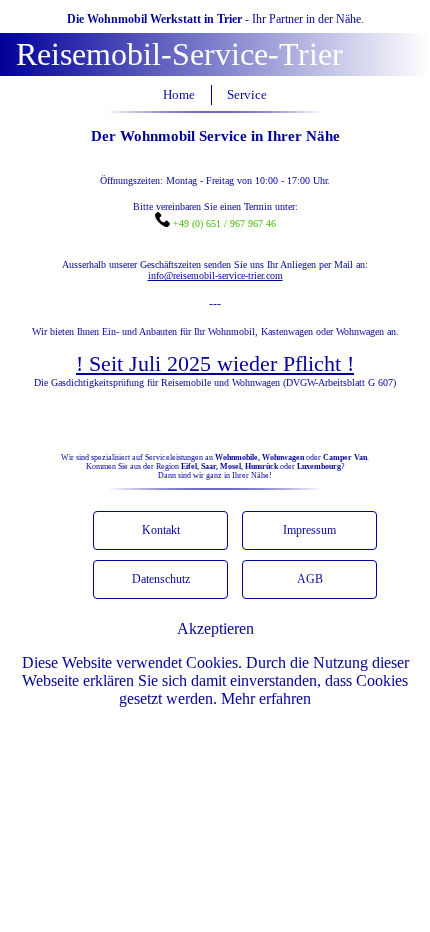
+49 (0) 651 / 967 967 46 (223, 223)
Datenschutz (161, 579)
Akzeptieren (215, 628)
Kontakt (161, 530)
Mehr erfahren (266, 698)
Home (179, 95)
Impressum (309, 530)
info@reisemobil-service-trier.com (215, 275)
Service (247, 95)
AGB (310, 579)
